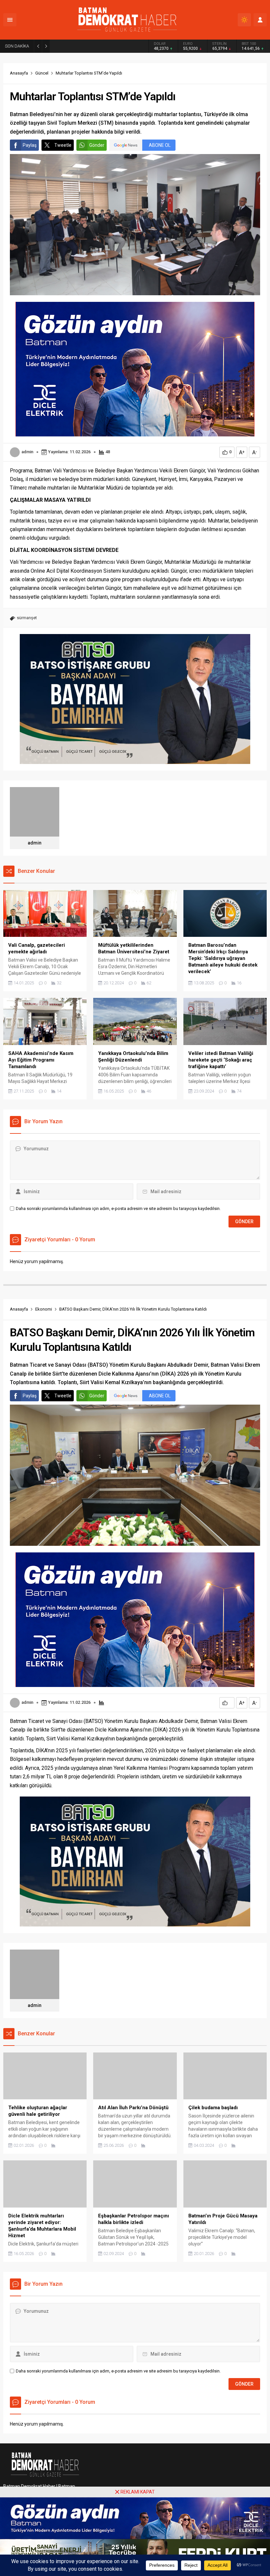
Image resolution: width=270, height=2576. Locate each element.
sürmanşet (27, 618)
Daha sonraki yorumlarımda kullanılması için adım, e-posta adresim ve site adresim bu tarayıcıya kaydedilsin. (118, 1208)
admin (27, 452)
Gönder (97, 145)
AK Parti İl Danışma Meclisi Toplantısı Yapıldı (101, 46)
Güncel (42, 73)
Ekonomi (44, 1309)
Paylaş (30, 145)
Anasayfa (19, 73)
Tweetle (63, 145)
